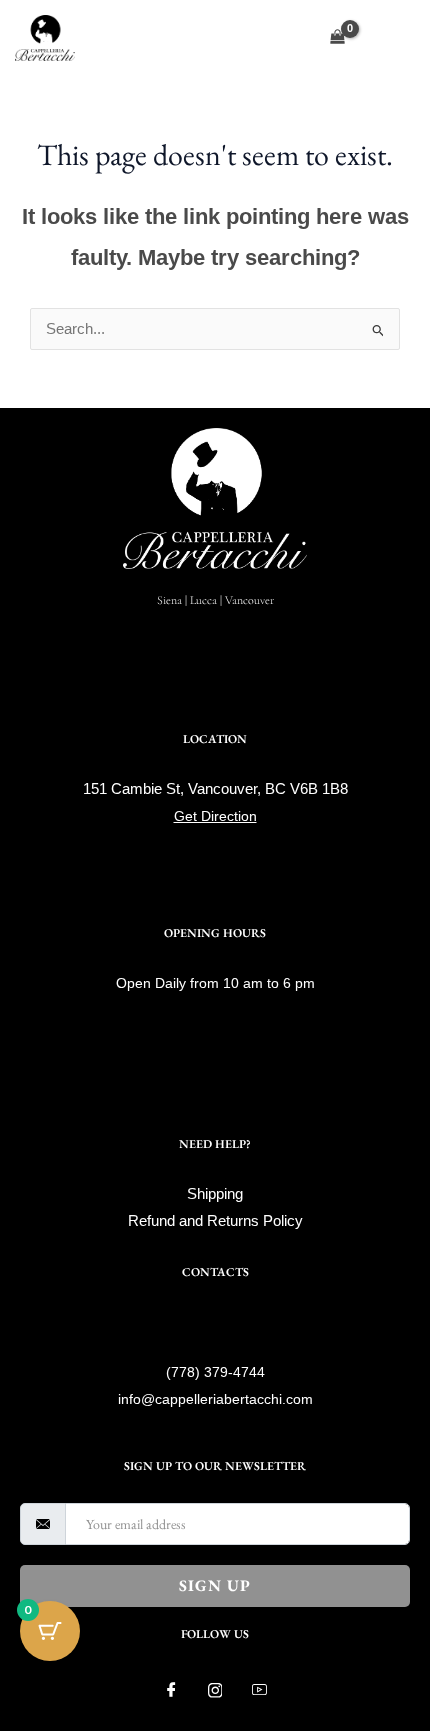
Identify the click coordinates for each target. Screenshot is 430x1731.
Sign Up (215, 1585)
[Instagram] (215, 1691)
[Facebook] (171, 1691)
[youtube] (259, 1691)
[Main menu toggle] (394, 37)
